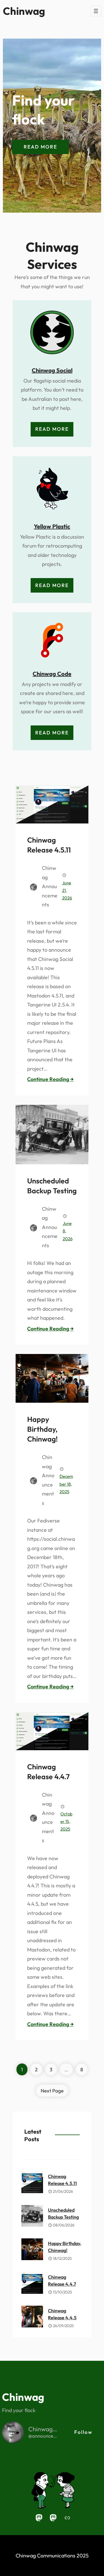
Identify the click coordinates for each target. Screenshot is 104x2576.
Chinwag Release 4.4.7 (48, 1772)
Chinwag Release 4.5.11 (49, 845)
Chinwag (24, 11)
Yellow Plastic (52, 526)
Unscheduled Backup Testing (52, 1186)
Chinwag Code (52, 674)
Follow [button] (83, 2432)
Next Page (52, 2091)
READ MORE (40, 147)
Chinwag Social (52, 370)
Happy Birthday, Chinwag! (42, 1429)
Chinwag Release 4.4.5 (62, 2314)
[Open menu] (96, 11)
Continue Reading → (50, 1079)
